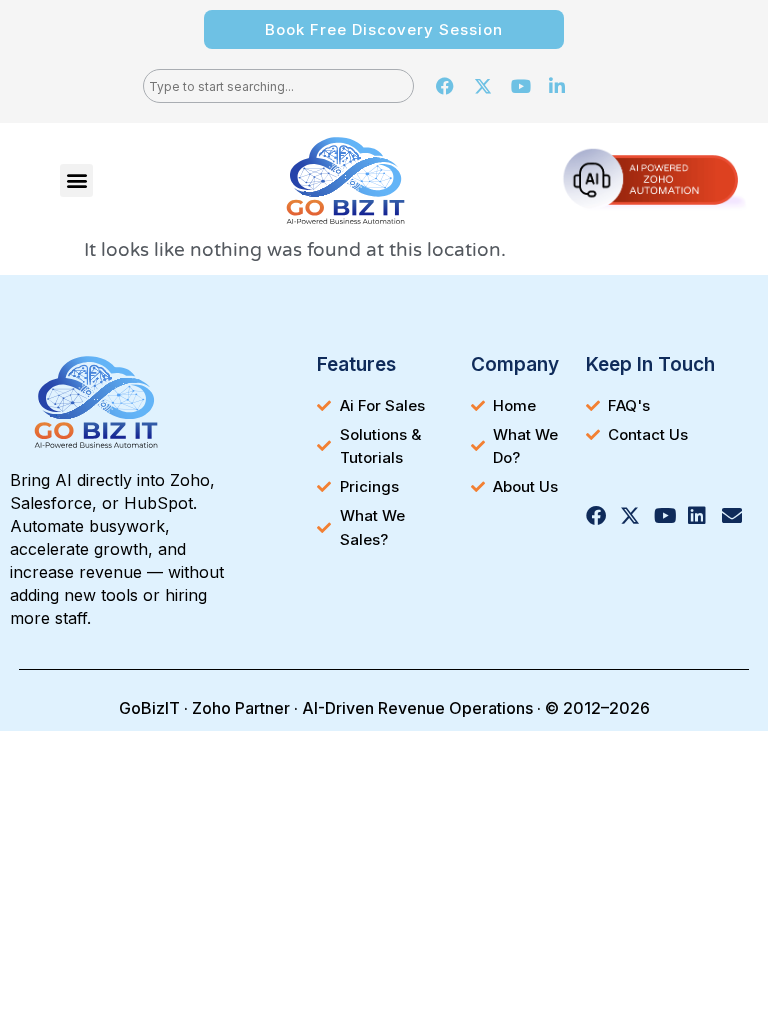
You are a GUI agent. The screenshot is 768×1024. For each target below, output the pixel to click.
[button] (76, 180)
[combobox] (278, 86)
